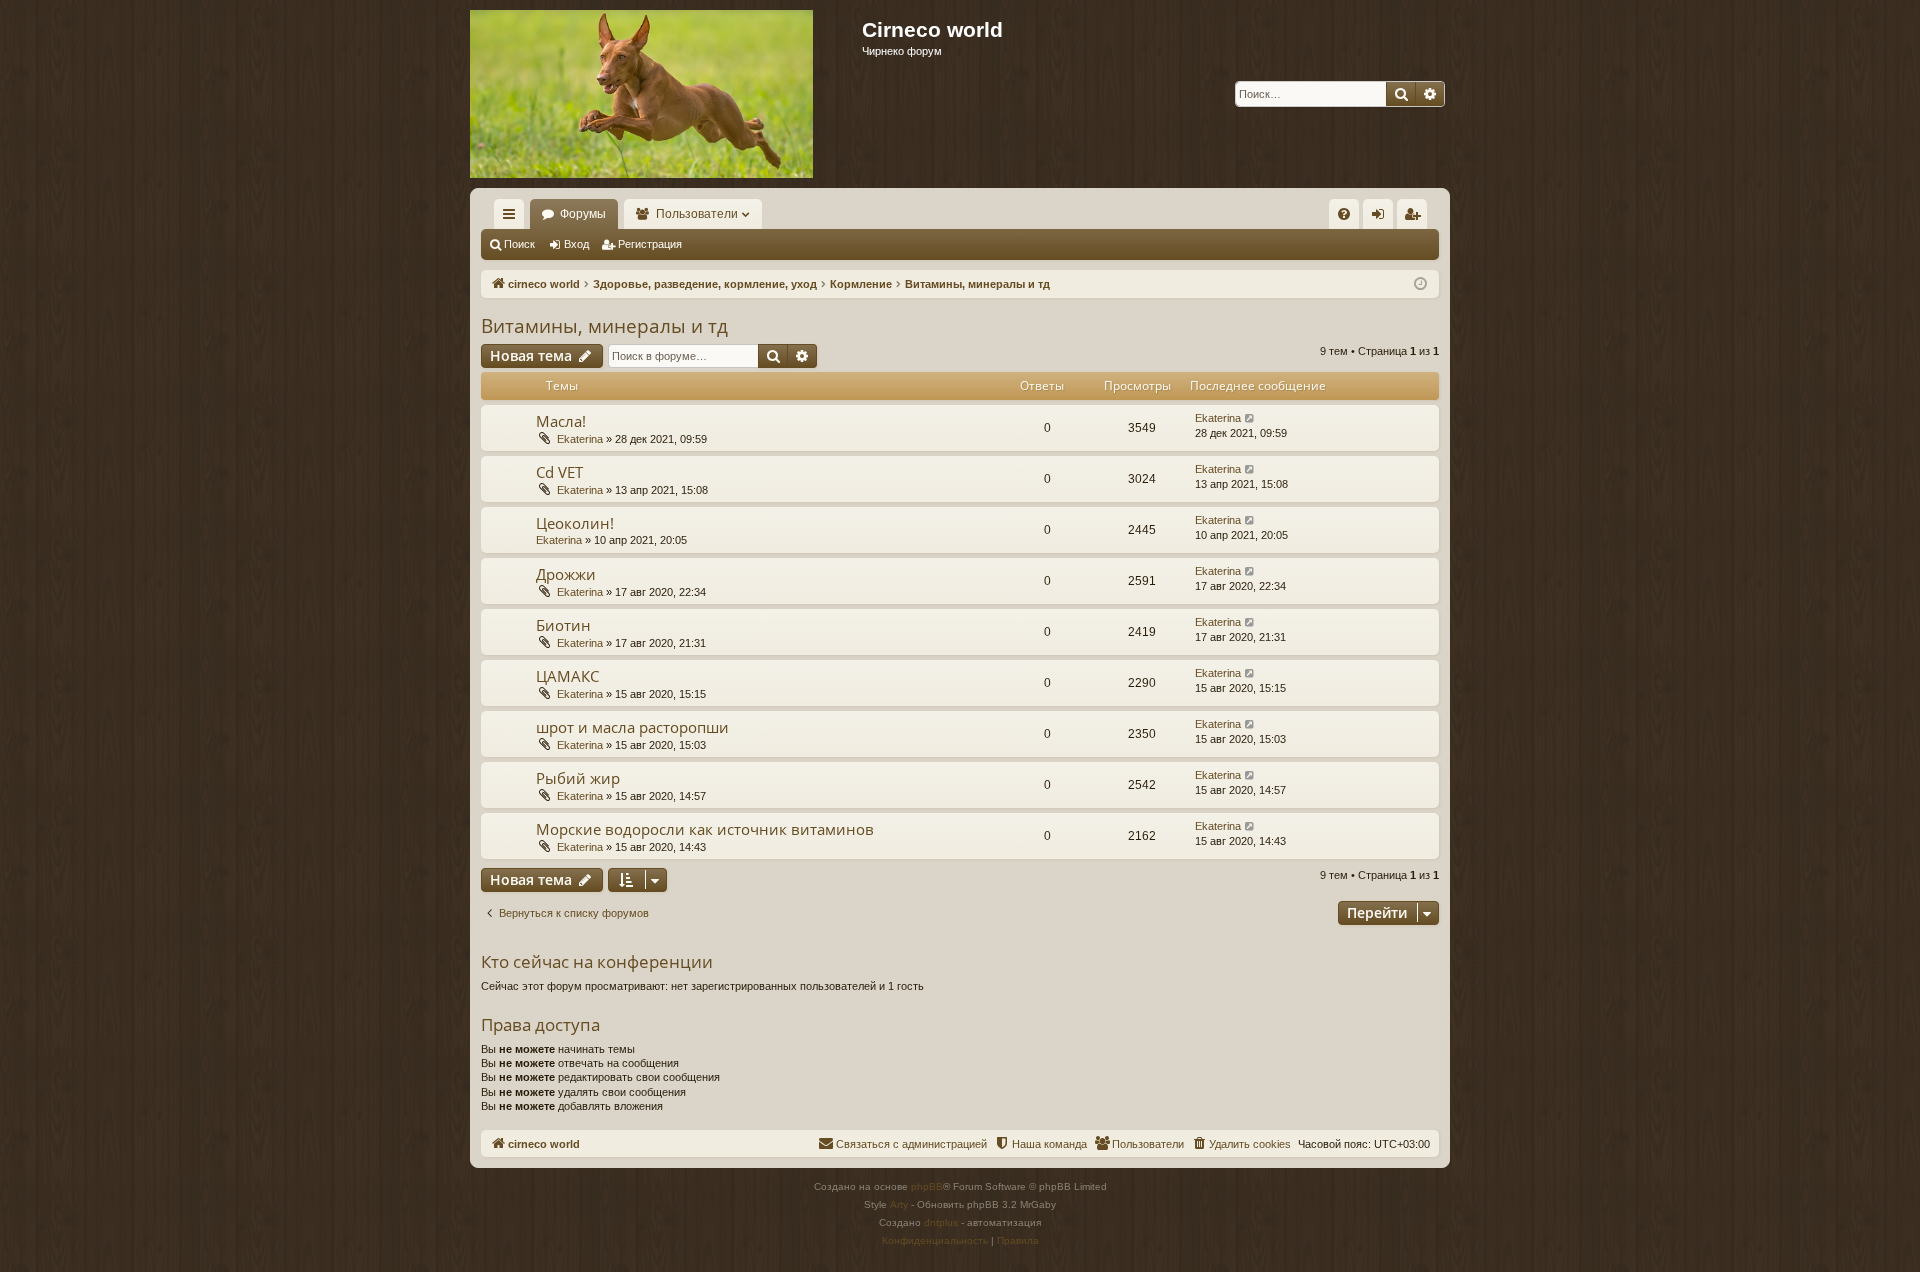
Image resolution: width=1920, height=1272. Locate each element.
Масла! (561, 421)
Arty (899, 1204)
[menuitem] (1344, 214)
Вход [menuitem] (1382, 218)
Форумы (583, 214)
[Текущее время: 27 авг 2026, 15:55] (1420, 284)
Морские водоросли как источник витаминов (705, 829)
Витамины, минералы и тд (604, 326)
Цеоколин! (575, 523)
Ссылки (513, 218)
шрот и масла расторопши (632, 727)
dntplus (941, 1222)
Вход (576, 244)
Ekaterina (580, 439)
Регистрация (650, 244)
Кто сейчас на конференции (597, 961)
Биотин (563, 625)
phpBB (927, 1186)
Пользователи (697, 214)
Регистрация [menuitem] (1416, 218)
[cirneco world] (641, 94)
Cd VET (559, 472)
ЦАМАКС (567, 676)
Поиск (519, 244)
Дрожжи (566, 574)
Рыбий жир (578, 778)
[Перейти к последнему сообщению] (1250, 418)
